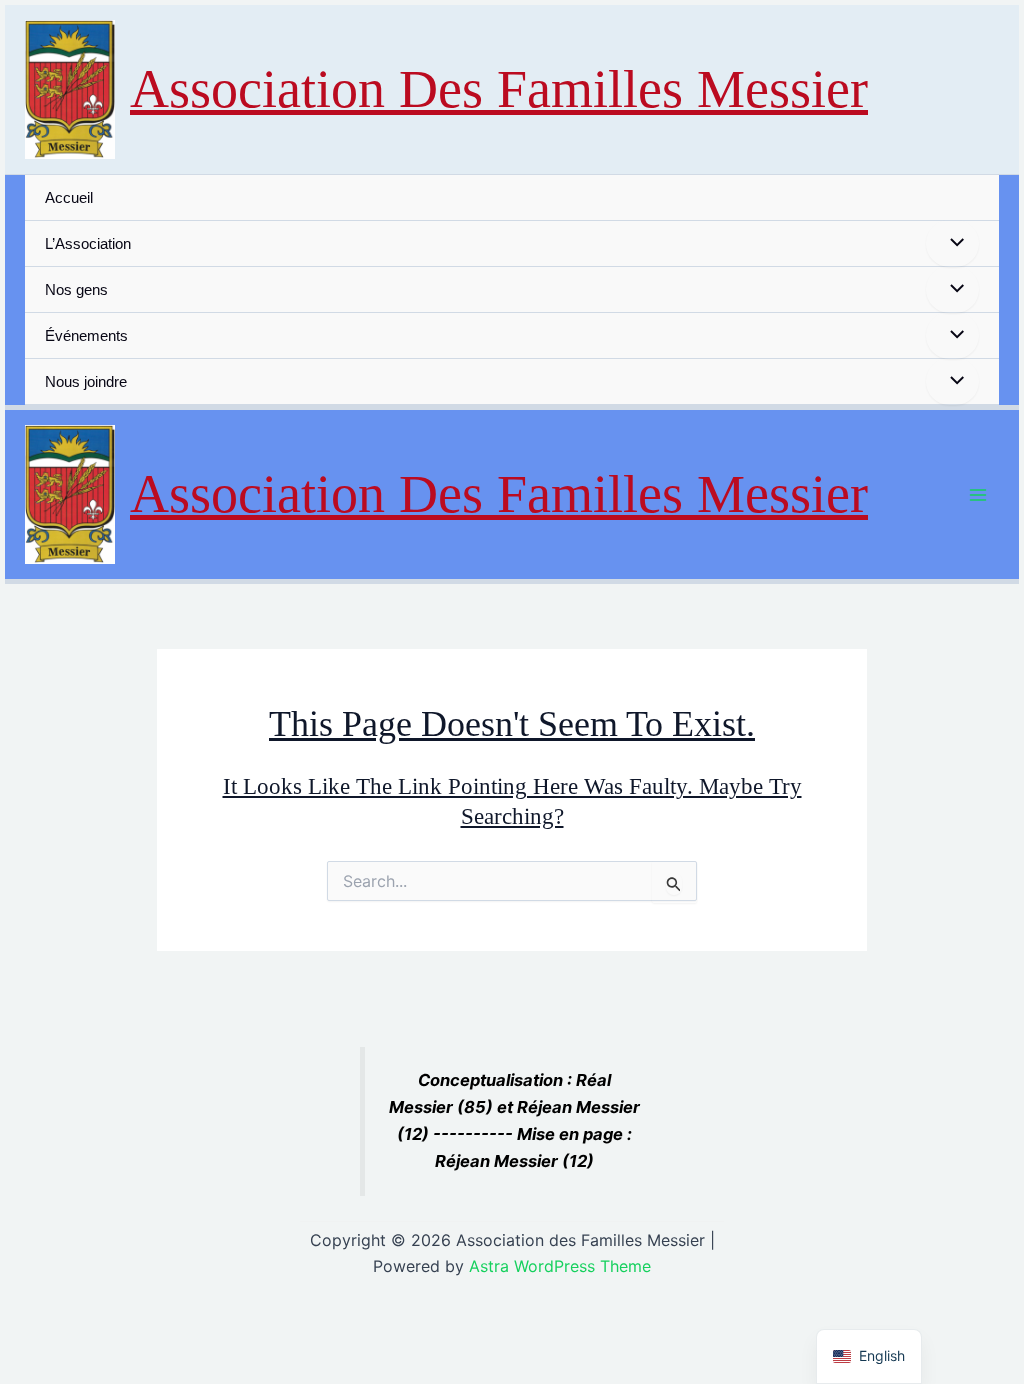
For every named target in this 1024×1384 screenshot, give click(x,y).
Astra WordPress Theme (560, 1266)
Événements (86, 335)
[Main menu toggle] (978, 495)
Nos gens (76, 289)
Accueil (69, 197)
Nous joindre (86, 381)
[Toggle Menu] (952, 243)
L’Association (88, 243)
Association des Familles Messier (499, 89)
